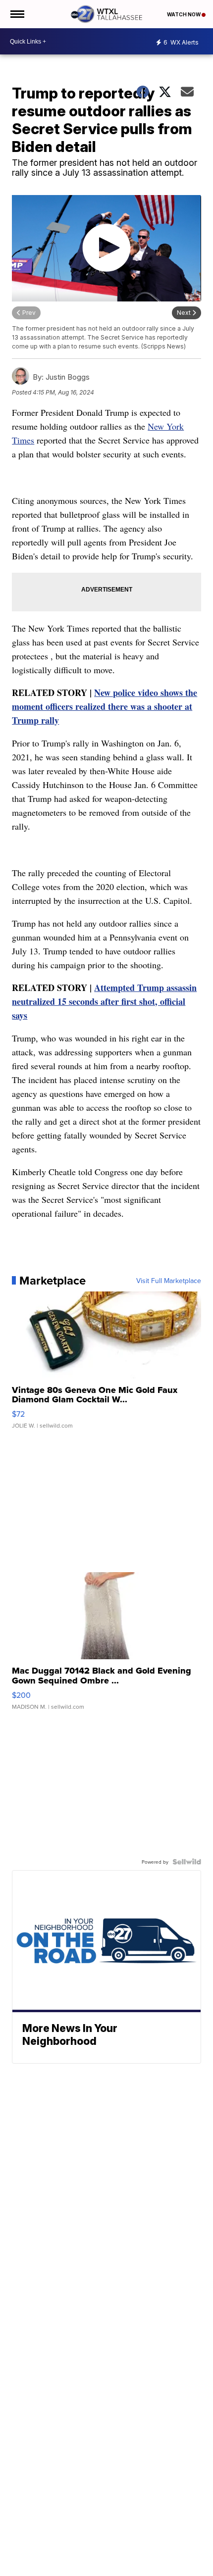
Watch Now (184, 14)
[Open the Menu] (17, 14)
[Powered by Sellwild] (187, 1862)
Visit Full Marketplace (169, 1281)
